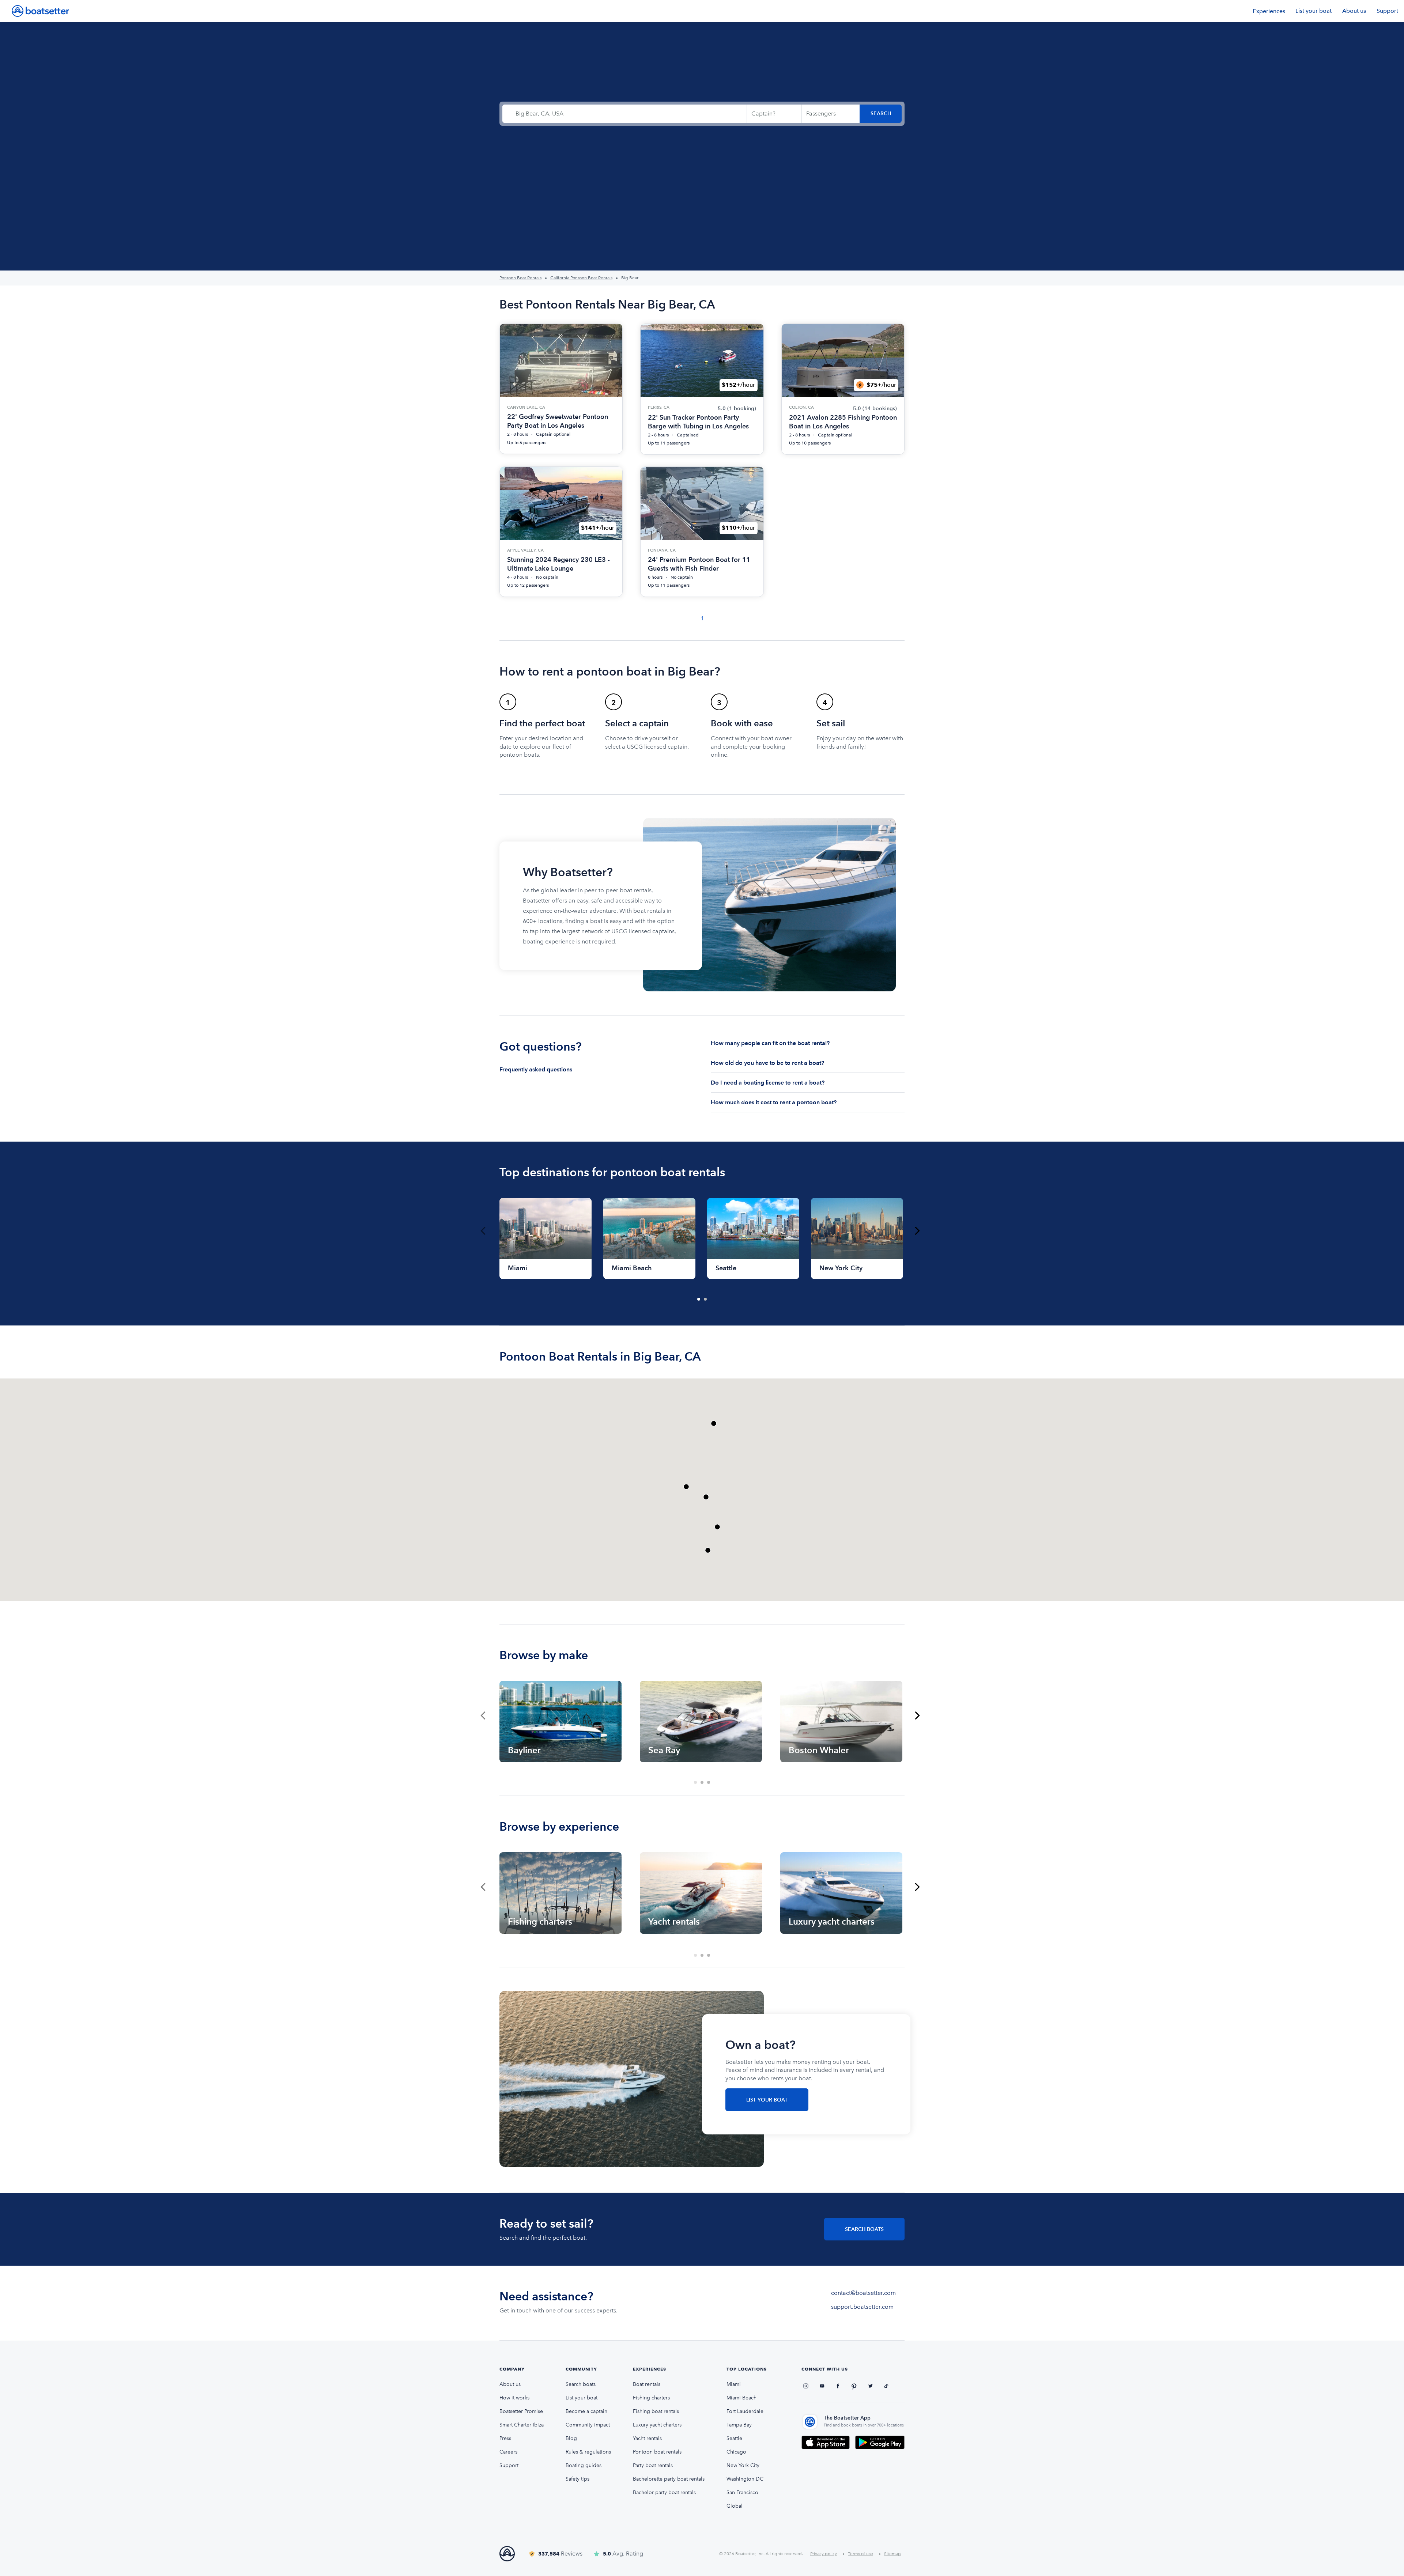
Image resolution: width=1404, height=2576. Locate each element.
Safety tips (578, 2479)
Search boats (581, 2384)
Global (735, 2506)
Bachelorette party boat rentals (669, 2479)
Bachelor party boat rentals (664, 2492)
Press (505, 2438)
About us (1354, 11)
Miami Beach (741, 2398)
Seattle (734, 2438)
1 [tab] (699, 1300)
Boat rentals (647, 2384)
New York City (743, 2465)
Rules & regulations (588, 2452)
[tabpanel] (546, 1238)
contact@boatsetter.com (863, 2293)
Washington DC (745, 2479)
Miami (734, 2384)
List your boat (1314, 11)
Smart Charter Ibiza (522, 2425)
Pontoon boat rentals (657, 2452)
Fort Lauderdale (745, 2411)
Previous (483, 1231)
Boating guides (584, 2465)
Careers (508, 2452)
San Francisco (742, 2492)
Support (1387, 11)
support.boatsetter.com (862, 2307)
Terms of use (860, 2554)
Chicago (736, 2452)
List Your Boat (767, 2100)
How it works (514, 2398)
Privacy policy (824, 2554)
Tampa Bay (739, 2425)
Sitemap (892, 2554)
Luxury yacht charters (657, 2425)
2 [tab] (706, 1300)
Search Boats (864, 2229)
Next (917, 1231)
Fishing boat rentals (656, 2411)
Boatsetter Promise (521, 2411)
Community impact (588, 2425)
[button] (708, 1550)
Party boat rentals (653, 2465)
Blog (571, 2438)
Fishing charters (651, 2398)
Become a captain (586, 2411)
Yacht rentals (647, 2438)
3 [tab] (709, 1783)
